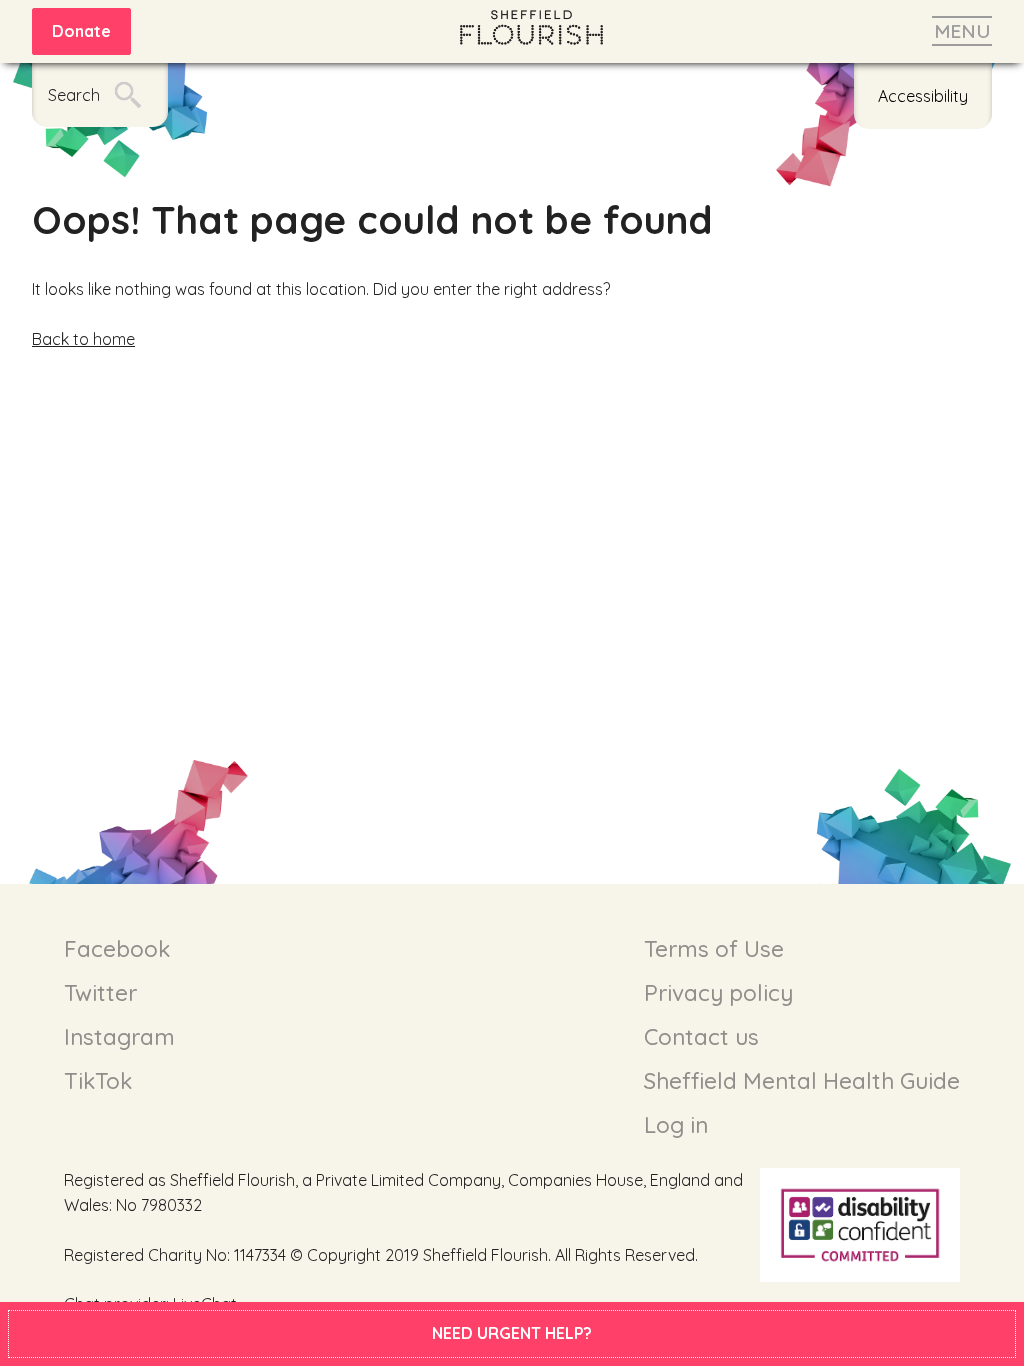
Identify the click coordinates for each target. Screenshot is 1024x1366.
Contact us (701, 1037)
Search (74, 95)
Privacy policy (718, 993)
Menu (962, 31)
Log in (676, 1125)
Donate (81, 31)
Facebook (117, 949)
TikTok (98, 1081)
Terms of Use (714, 949)
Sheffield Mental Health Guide (802, 1081)
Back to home (83, 339)
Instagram (119, 1037)
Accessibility (923, 96)
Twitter (100, 993)
